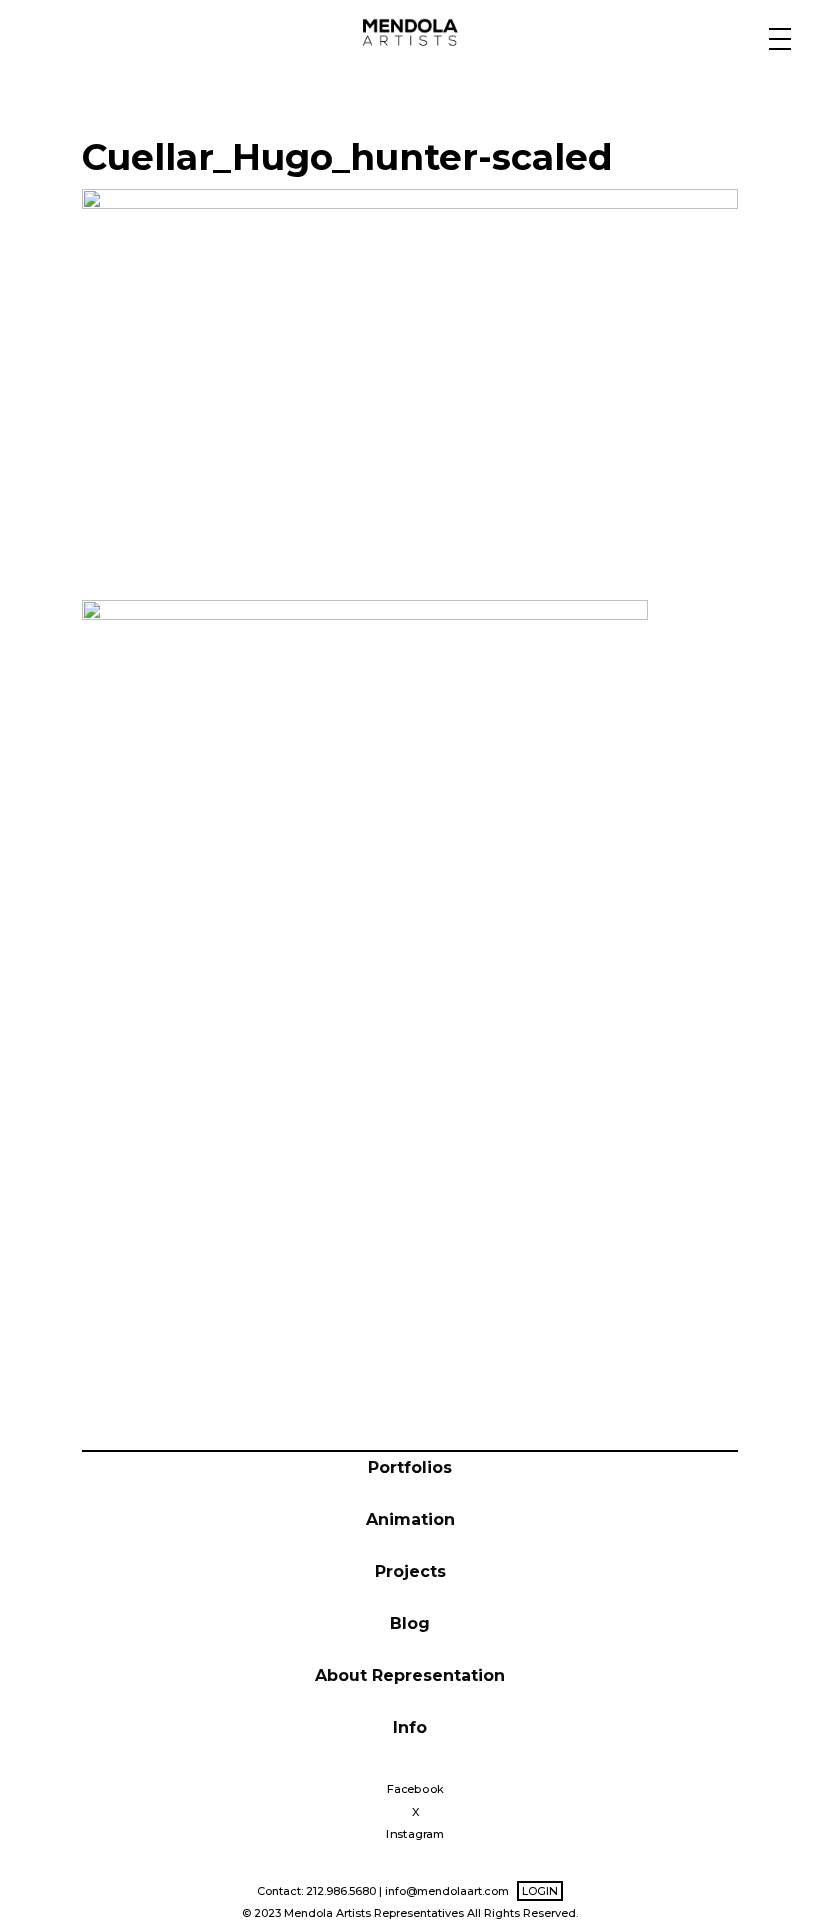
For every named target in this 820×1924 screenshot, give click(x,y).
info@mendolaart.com (447, 1891)
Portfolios (410, 1467)
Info (410, 1727)
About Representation (410, 1675)
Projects (410, 1571)
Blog (410, 1623)
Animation (410, 1519)
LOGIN (540, 1891)
